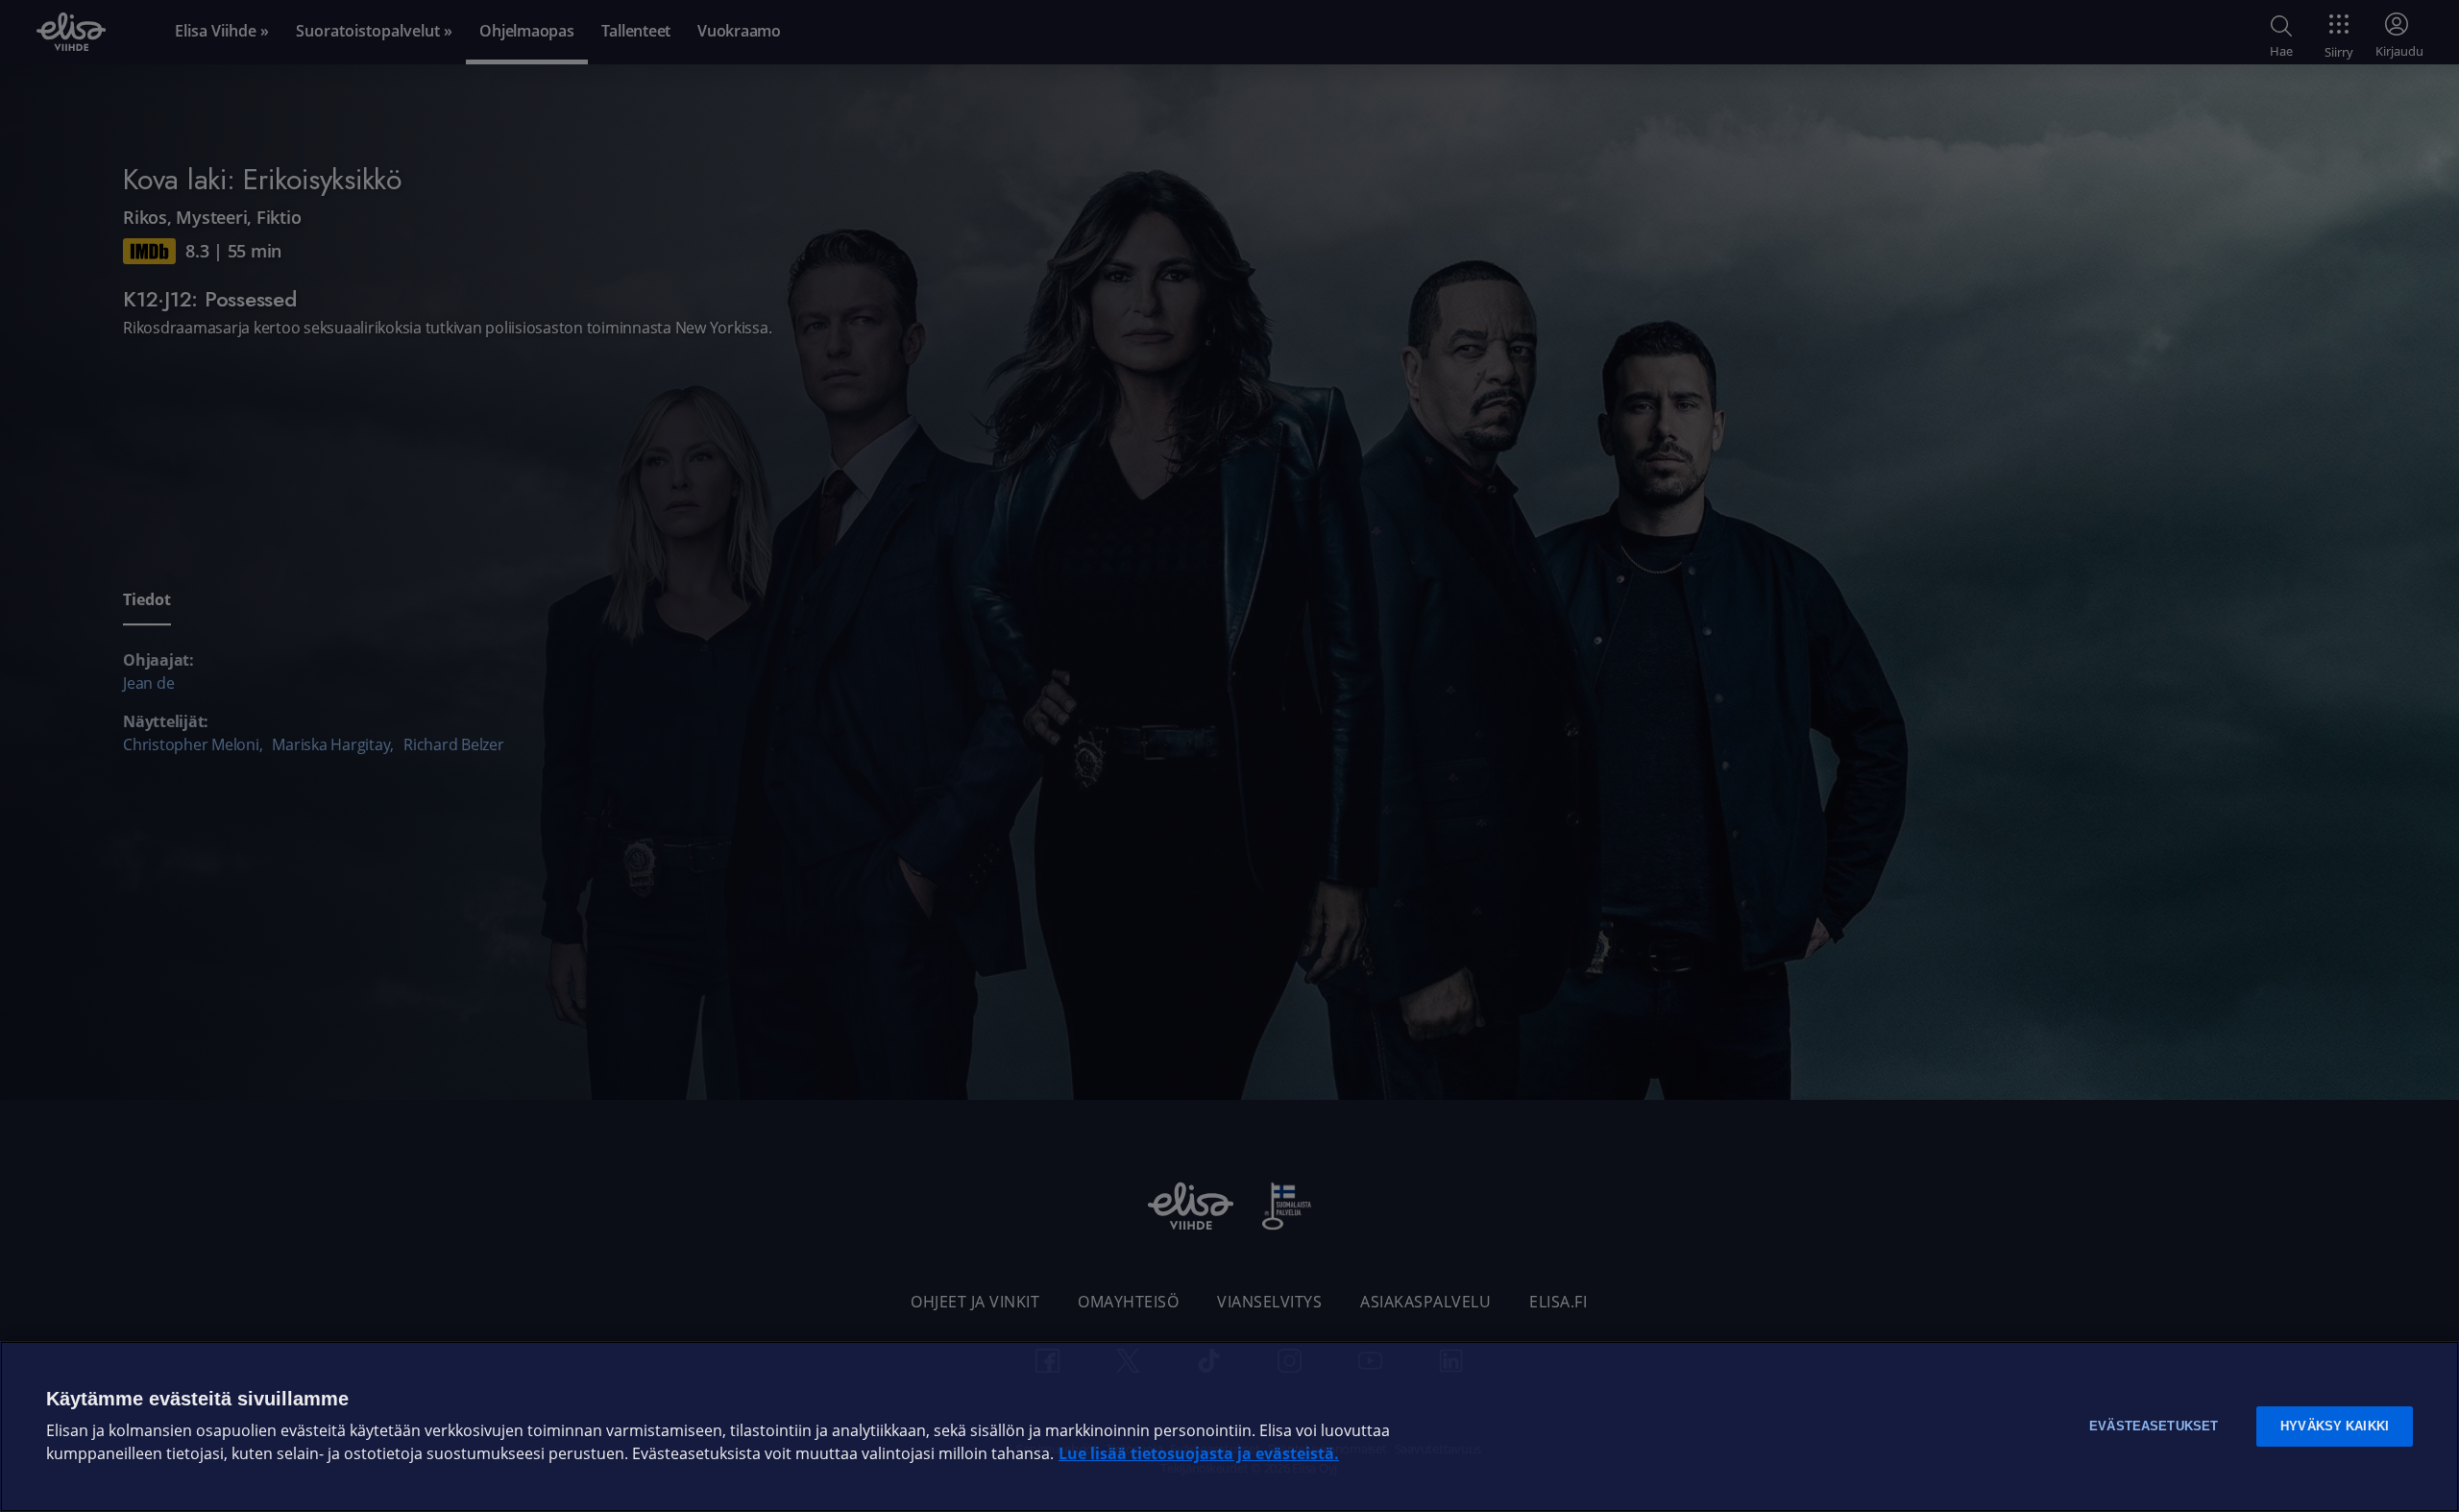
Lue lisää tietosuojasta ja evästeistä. (1199, 1454)
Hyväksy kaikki (2335, 1426)
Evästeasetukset (2154, 1426)
